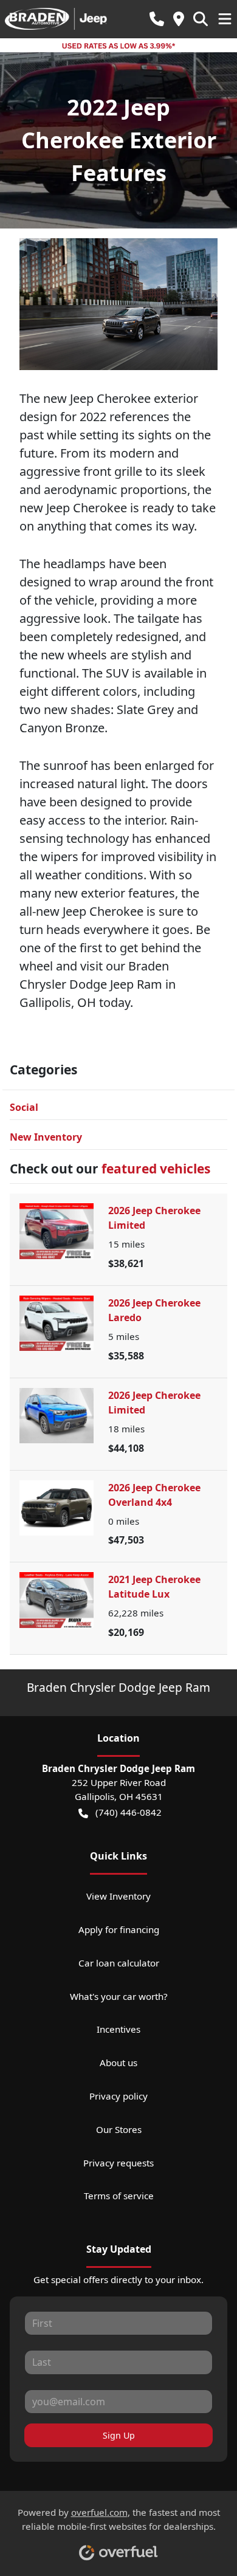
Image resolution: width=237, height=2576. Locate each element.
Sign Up (119, 2435)
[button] (157, 19)
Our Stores (119, 2129)
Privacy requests (118, 2163)
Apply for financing (119, 1929)
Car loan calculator (119, 1963)
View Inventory (118, 1896)
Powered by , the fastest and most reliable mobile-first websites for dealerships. (119, 2519)
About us (118, 2063)
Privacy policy (118, 2096)
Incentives (118, 2029)
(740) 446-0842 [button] (129, 1812)
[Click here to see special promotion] (118, 45)
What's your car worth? (119, 1996)
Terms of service (119, 2196)
